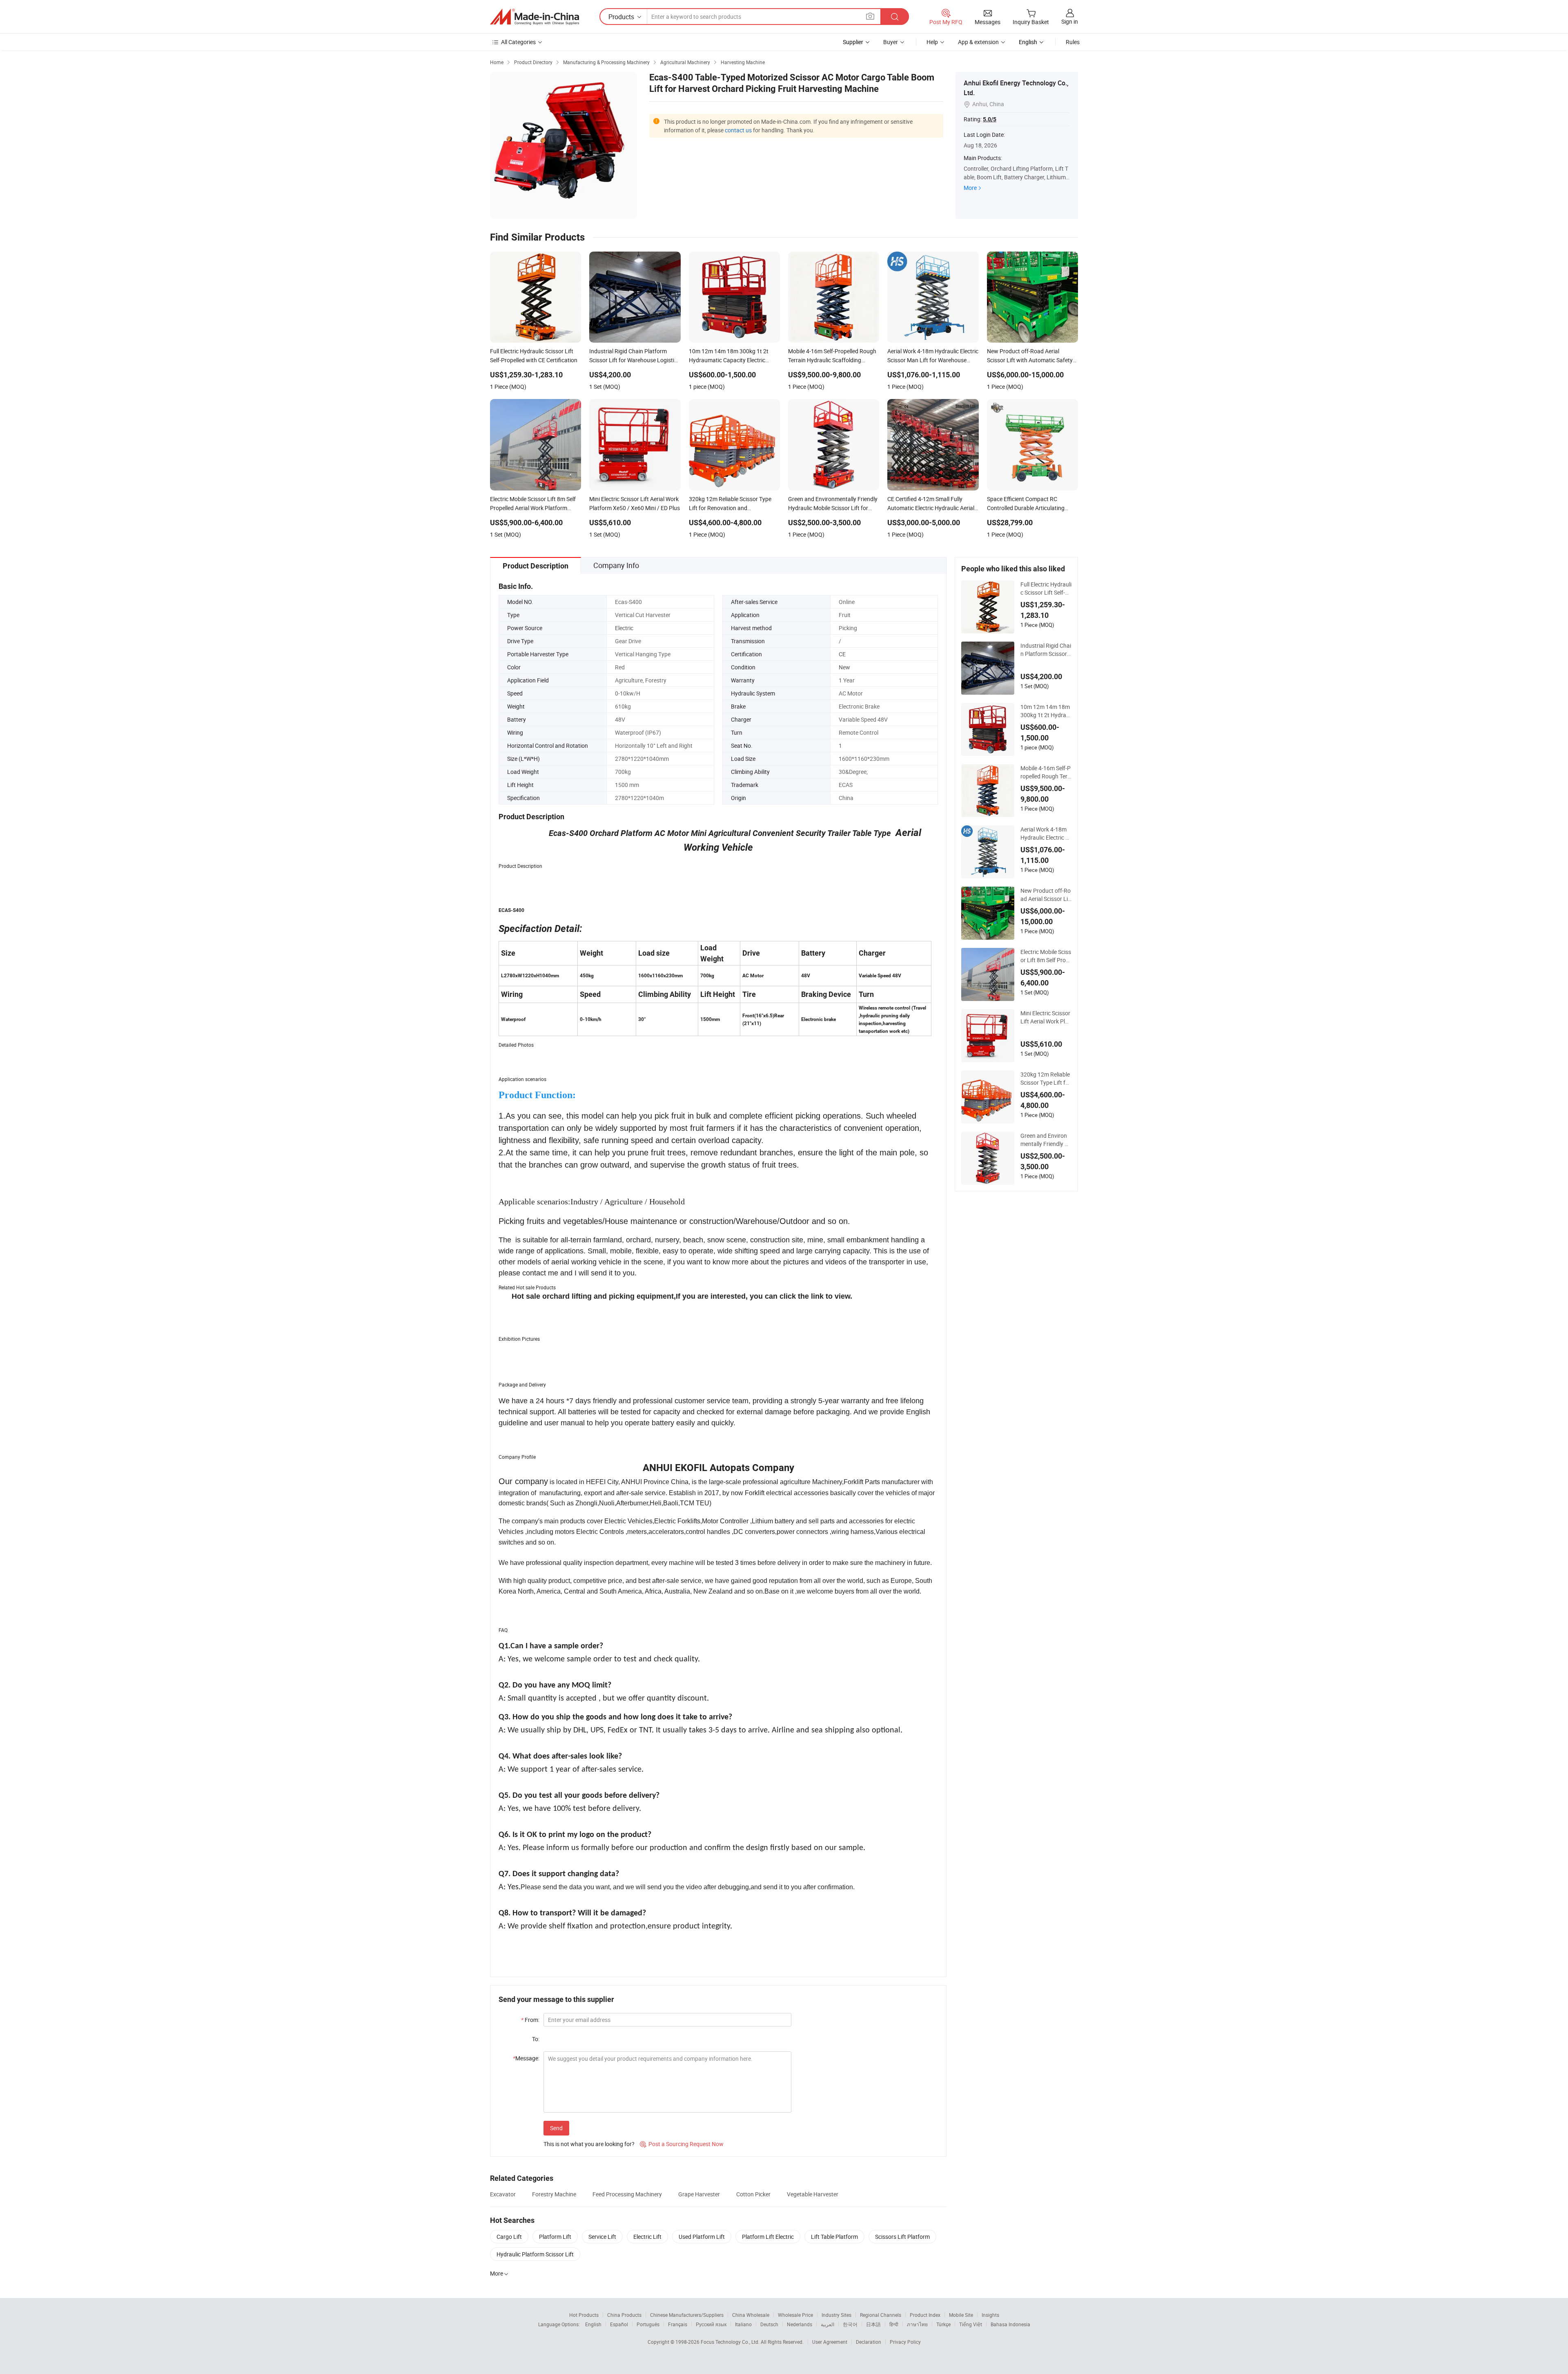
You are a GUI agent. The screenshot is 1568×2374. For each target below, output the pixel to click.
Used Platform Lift (702, 2237)
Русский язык (711, 2324)
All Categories (518, 42)
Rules (1073, 42)
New (844, 667)
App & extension (978, 42)
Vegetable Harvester (813, 2194)
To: (536, 2039)
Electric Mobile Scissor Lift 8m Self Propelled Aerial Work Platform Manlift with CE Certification (1046, 956)
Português (648, 2324)
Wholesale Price (795, 2315)
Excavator (503, 2194)
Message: (526, 2058)
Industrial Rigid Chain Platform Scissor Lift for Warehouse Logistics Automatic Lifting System (1046, 650)
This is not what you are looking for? (589, 2144)
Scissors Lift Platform (902, 2237)
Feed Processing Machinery (627, 2194)
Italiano (743, 2324)
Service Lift (602, 2237)
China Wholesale (751, 2315)
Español (619, 2324)
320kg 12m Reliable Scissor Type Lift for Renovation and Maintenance (1046, 1079)
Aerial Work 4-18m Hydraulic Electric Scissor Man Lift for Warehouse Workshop (1046, 834)
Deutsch (769, 2324)
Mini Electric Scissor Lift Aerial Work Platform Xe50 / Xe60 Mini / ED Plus (1046, 1017)
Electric (624, 628)
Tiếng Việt (971, 2324)
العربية (827, 2324)
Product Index (925, 2315)
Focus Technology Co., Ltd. (731, 2342)
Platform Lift (555, 2237)
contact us (738, 130)
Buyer (891, 42)
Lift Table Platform (834, 2237)
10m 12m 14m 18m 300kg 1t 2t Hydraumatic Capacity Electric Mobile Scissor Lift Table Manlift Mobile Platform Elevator (1046, 711)
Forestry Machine (554, 2194)
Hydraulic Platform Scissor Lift (535, 2254)
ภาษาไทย (917, 2324)
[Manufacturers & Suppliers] (535, 17)
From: (530, 2020)
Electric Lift (647, 2237)
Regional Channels (881, 2315)
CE (842, 654)
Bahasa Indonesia (1010, 2324)
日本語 (873, 2324)
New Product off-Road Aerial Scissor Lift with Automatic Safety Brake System (1046, 895)
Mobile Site (961, 2315)
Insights (990, 2315)
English (593, 2324)
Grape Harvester (699, 2194)
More (970, 188)
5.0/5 (990, 119)
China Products (624, 2315)
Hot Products (584, 2315)
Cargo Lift (509, 2237)
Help (932, 42)
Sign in (1070, 21)
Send (556, 2128)
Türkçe (943, 2324)
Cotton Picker (753, 2194)
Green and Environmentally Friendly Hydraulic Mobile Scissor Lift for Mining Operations (1046, 1140)
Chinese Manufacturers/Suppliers (687, 2315)
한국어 (850, 2324)
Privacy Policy (905, 2342)
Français (678, 2324)
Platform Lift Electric (768, 2237)
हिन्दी (894, 2324)
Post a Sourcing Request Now (682, 2144)
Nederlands (800, 2324)
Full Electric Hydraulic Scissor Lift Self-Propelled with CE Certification (1046, 588)
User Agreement (830, 2342)
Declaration (869, 2342)
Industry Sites (836, 2315)
